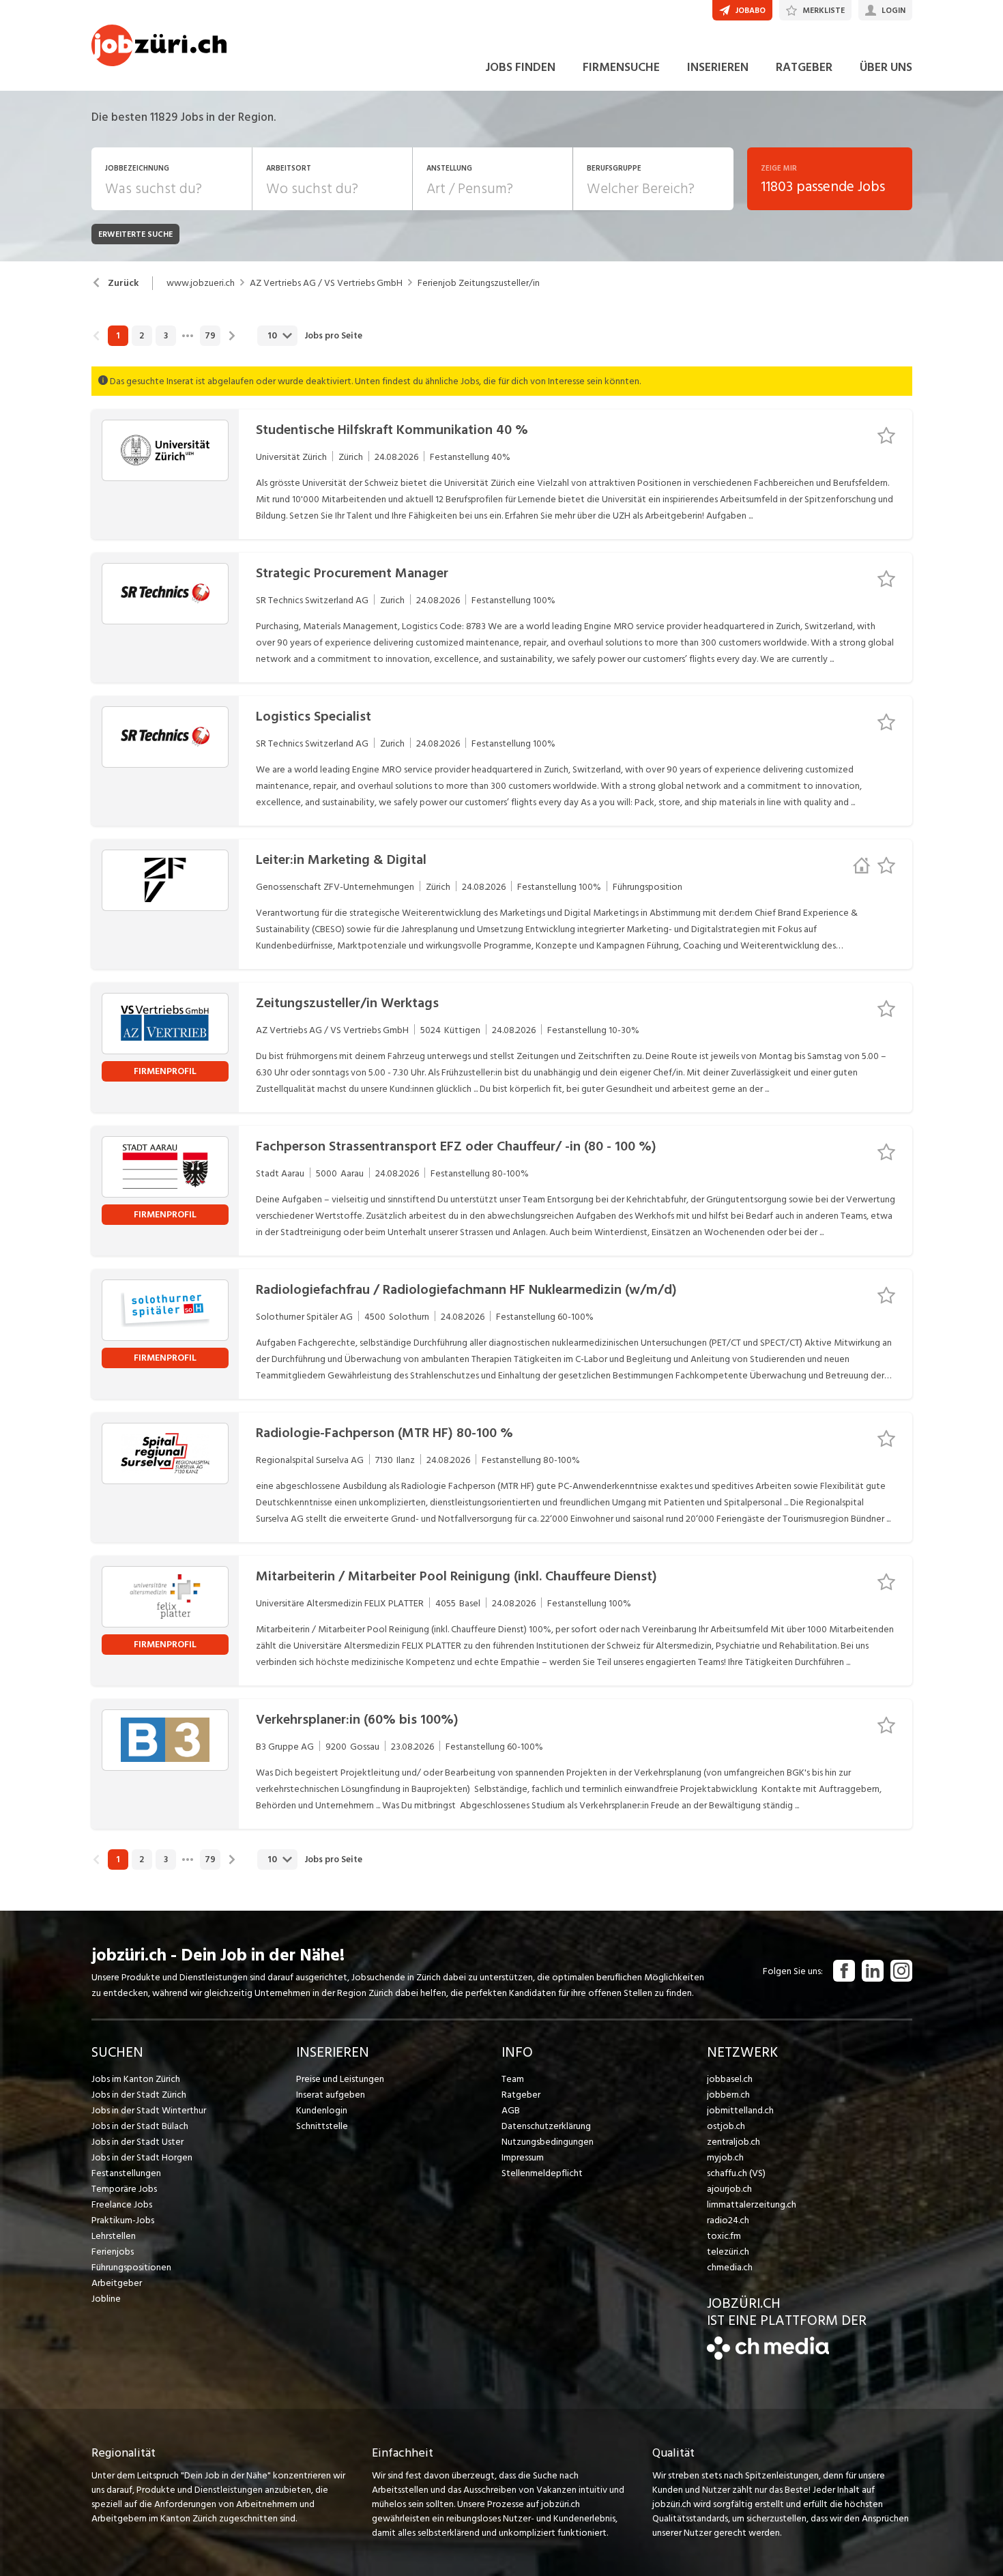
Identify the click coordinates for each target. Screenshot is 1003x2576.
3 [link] (166, 336)
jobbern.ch (728, 2095)
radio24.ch (728, 2220)
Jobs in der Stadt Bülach (140, 2126)
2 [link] (142, 336)
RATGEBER (804, 67)
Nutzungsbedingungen (548, 2142)
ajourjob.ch (729, 2189)
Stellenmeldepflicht (542, 2173)
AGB (511, 2110)
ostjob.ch (726, 2126)
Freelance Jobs (122, 2204)
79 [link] (210, 336)
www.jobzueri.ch (201, 283)
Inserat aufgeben (331, 2095)
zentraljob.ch (733, 2142)
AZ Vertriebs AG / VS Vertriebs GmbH (326, 283)
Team (513, 2079)
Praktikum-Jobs (123, 2220)
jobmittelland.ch (740, 2110)
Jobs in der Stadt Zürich (139, 2095)
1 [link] (118, 336)
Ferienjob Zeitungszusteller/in (479, 283)
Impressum (523, 2157)
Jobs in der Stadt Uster (137, 2142)
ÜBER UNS (886, 67)
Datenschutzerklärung (546, 2126)
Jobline (106, 2299)
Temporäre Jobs (124, 2189)
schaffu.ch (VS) (736, 2173)
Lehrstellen (114, 2236)
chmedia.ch (730, 2267)
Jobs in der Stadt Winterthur (149, 2110)
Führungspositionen (131, 2267)
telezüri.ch (728, 2252)
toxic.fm (724, 2236)
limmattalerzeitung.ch (752, 2204)
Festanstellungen (126, 2173)
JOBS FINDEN (520, 67)
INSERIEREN (718, 67)
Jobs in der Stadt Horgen (142, 2157)
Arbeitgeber (117, 2283)
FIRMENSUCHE (621, 67)
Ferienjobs (113, 2252)
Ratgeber (521, 2095)
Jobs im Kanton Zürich (136, 2079)
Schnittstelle (322, 2126)
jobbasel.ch (730, 2079)
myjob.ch (725, 2157)
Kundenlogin (322, 2110)
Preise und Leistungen (340, 2079)
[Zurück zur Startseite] (768, 2357)
